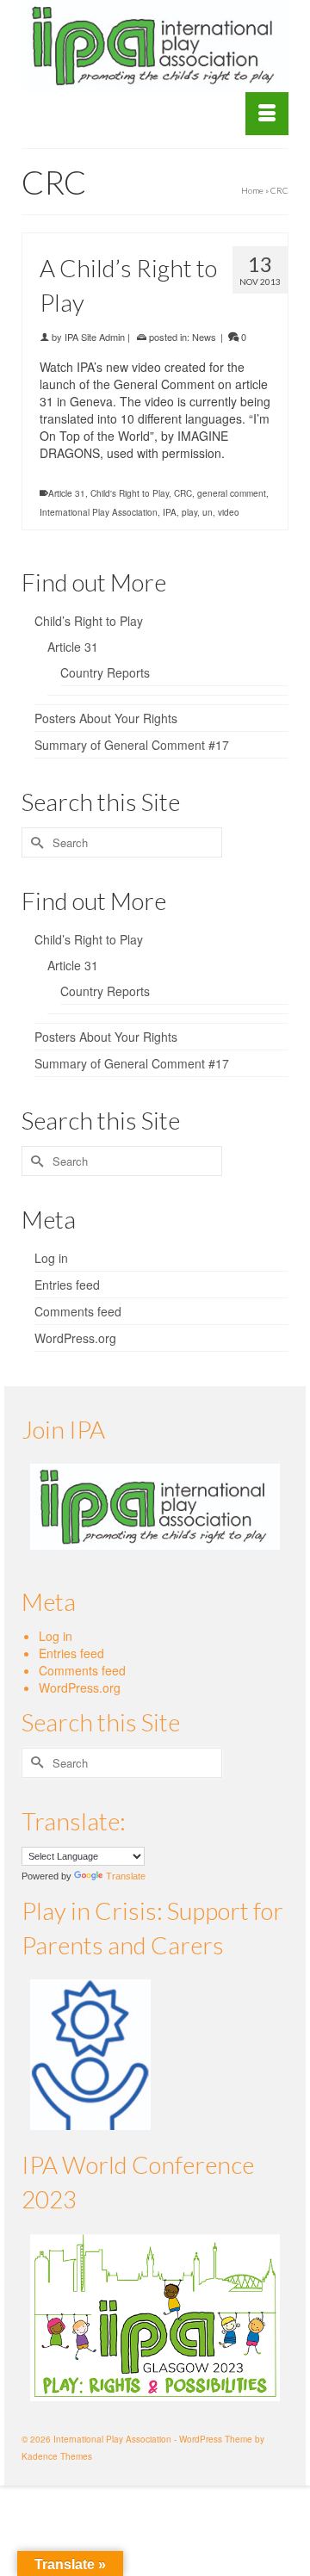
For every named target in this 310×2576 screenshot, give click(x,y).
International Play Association (99, 512)
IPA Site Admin (95, 337)
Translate (126, 1876)
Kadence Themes (57, 2456)
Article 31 (67, 493)
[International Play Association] (155, 46)
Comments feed (78, 1311)
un (208, 512)
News (204, 337)
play (189, 512)
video (229, 512)
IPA (170, 512)
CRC (183, 493)
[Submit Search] (34, 842)
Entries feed (67, 1285)
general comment (232, 493)
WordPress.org (75, 1338)
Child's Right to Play (130, 493)
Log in (51, 1258)
